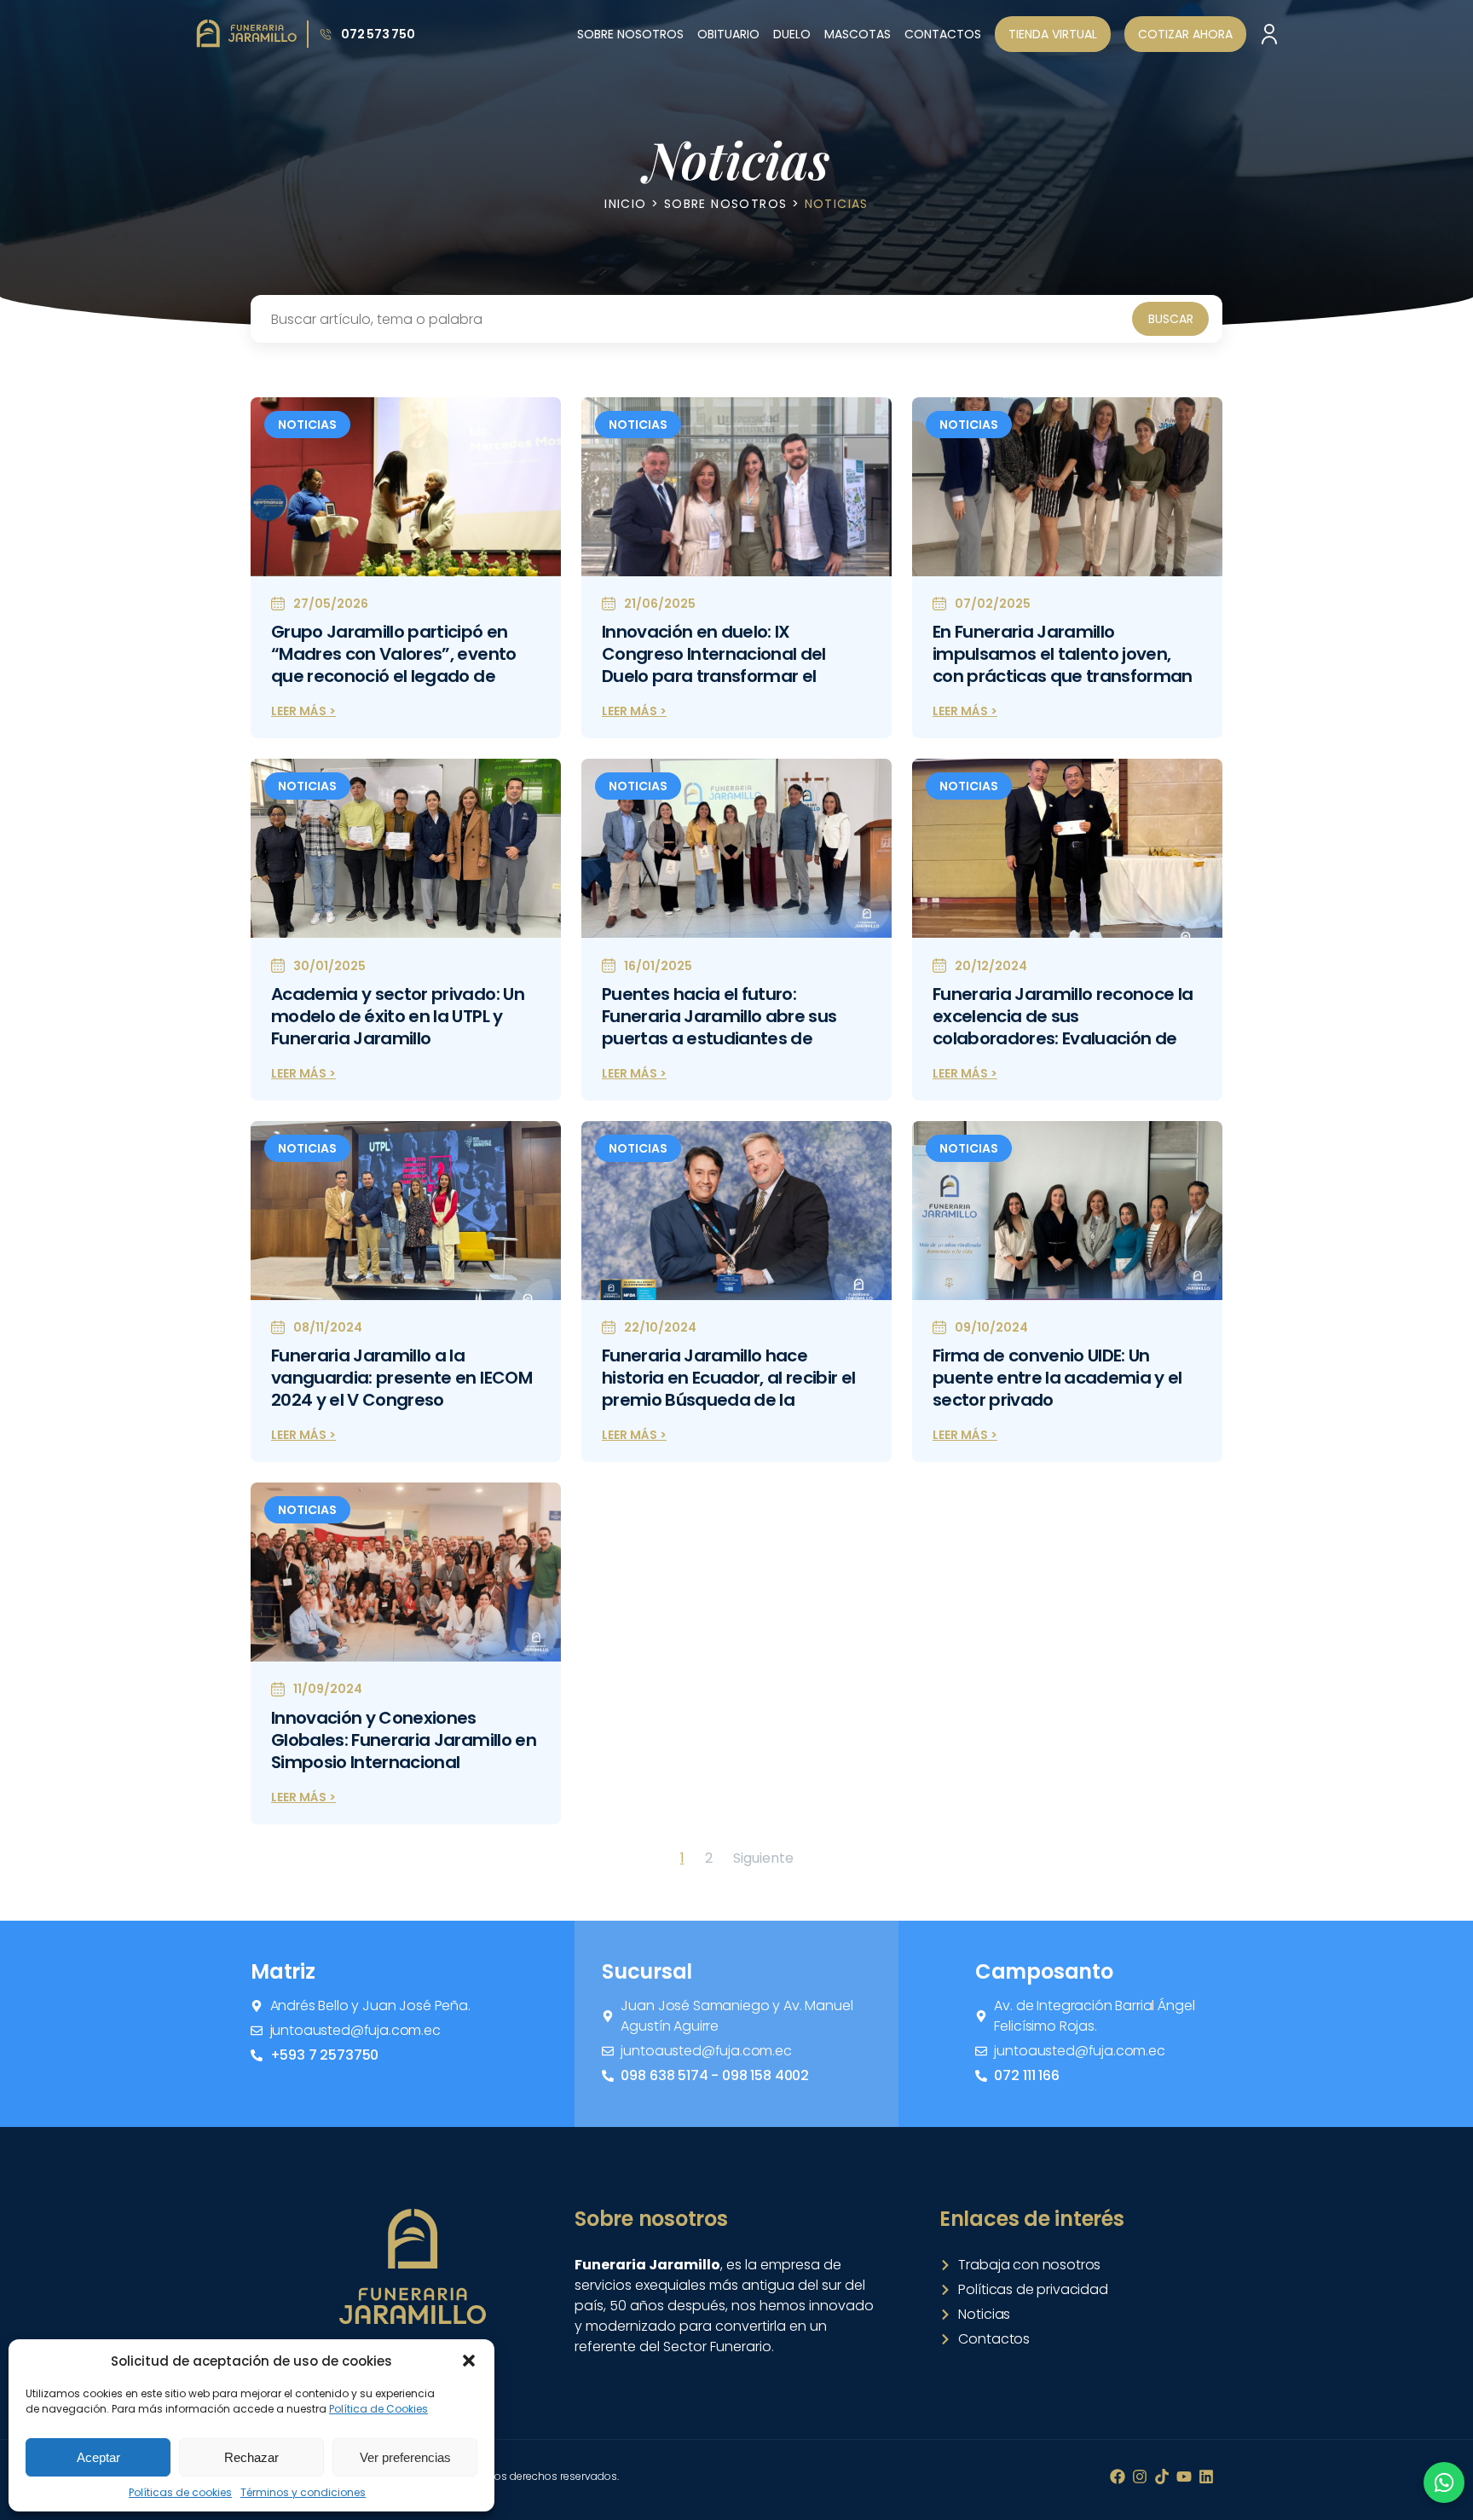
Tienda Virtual (1053, 34)
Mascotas (858, 34)
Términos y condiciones (303, 2492)
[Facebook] (1118, 2477)
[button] (469, 2361)
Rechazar (251, 2457)
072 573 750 (378, 34)
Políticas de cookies (180, 2492)
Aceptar (98, 2457)
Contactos (943, 34)
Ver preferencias (405, 2457)
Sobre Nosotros (630, 34)
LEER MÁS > (303, 711)
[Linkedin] (1206, 2477)
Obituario (728, 34)
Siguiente (763, 1858)
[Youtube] (1184, 2477)
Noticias (307, 425)
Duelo (792, 34)
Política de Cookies (378, 2409)
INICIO (625, 204)
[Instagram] (1140, 2477)
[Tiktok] (1162, 2477)
